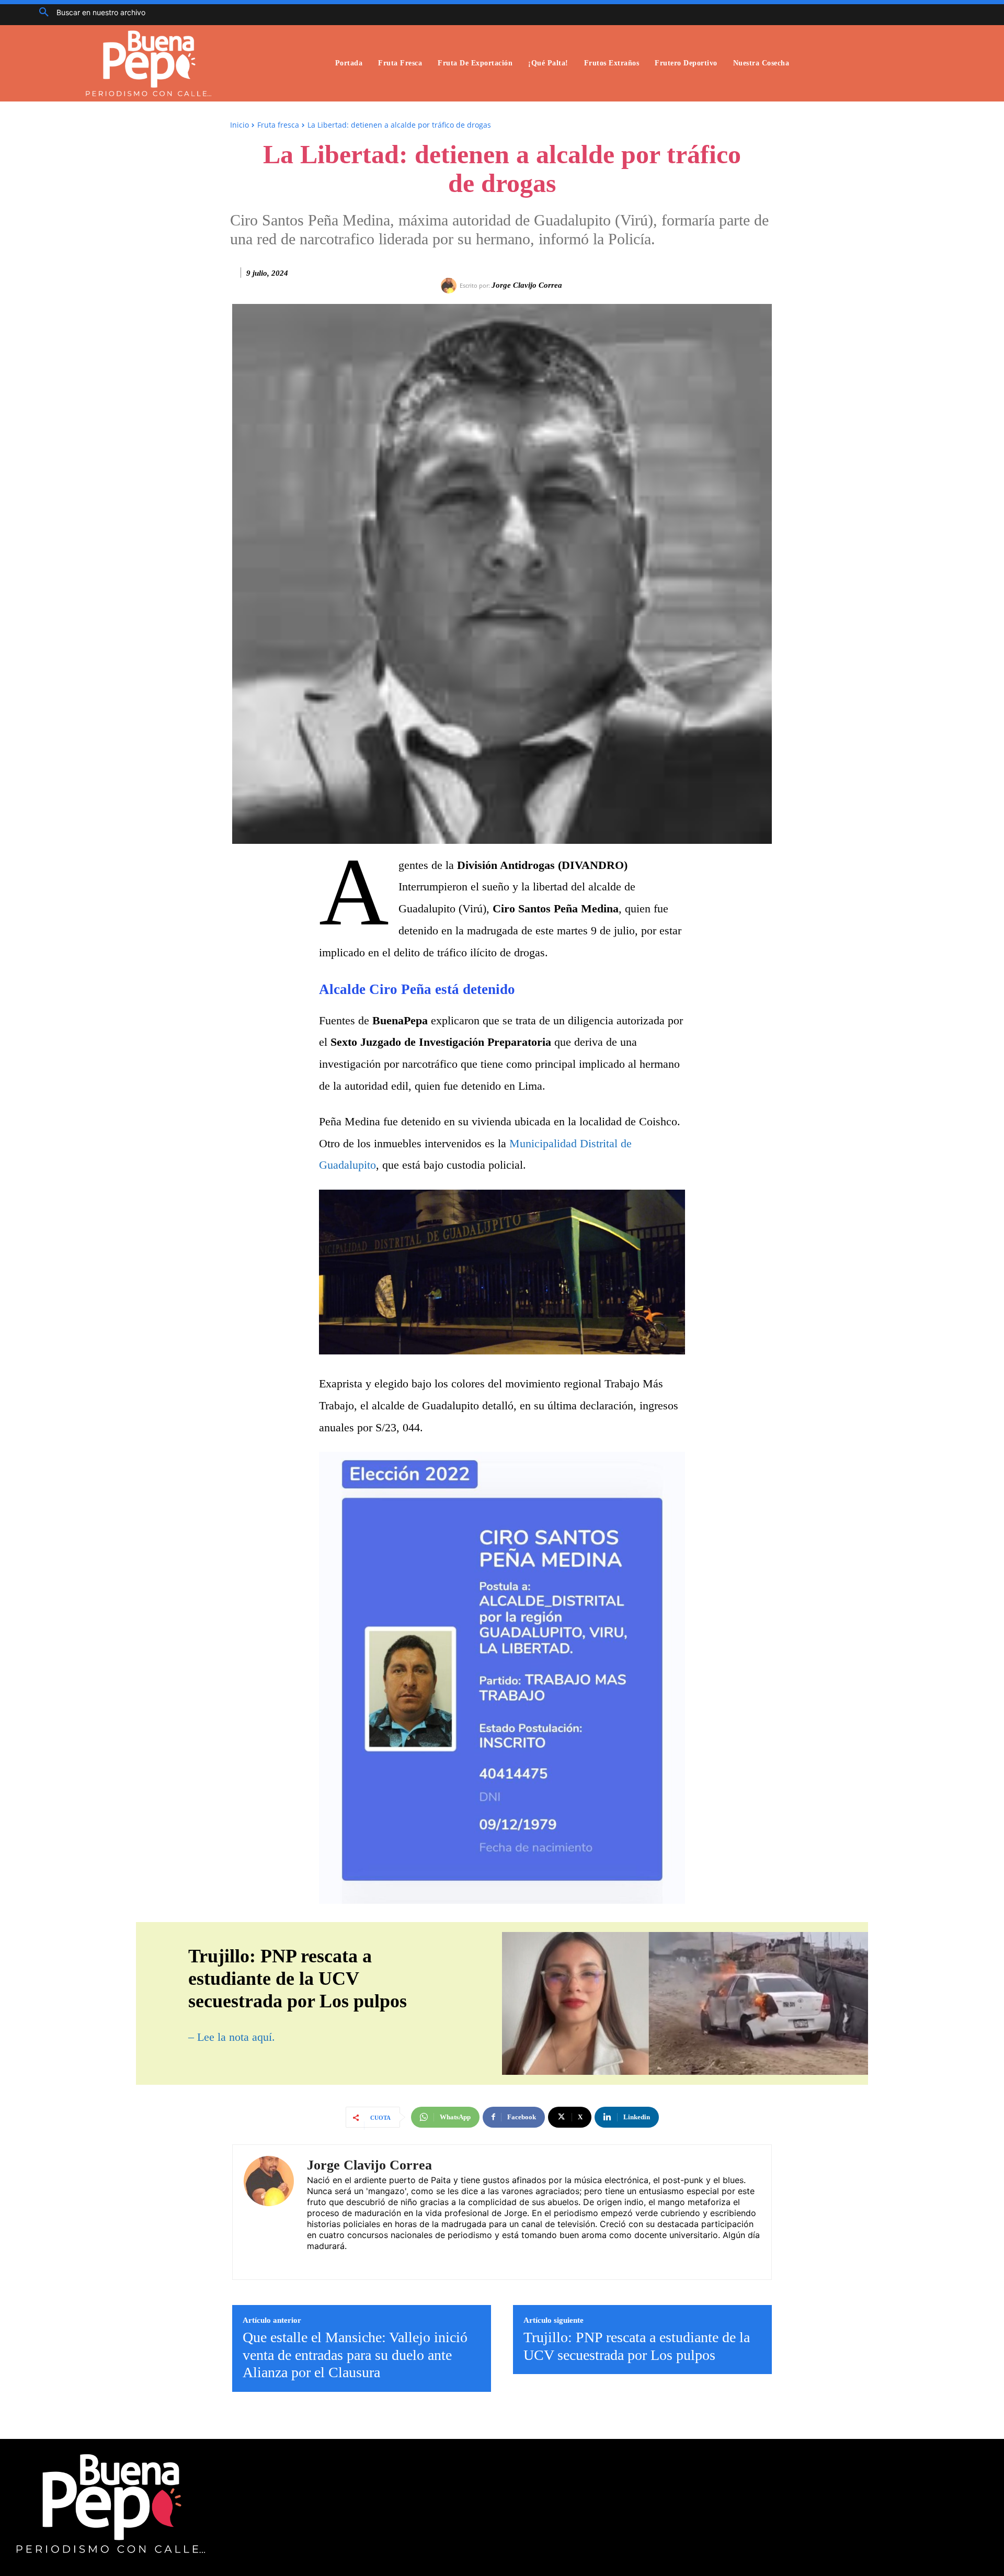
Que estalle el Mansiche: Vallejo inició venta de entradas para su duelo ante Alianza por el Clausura (355, 2355)
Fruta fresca (278, 125)
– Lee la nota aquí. (232, 2037)
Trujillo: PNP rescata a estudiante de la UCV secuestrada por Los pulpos (637, 2346)
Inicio (239, 125)
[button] (88, 13)
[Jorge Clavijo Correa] (450, 286)
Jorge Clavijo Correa (527, 285)
